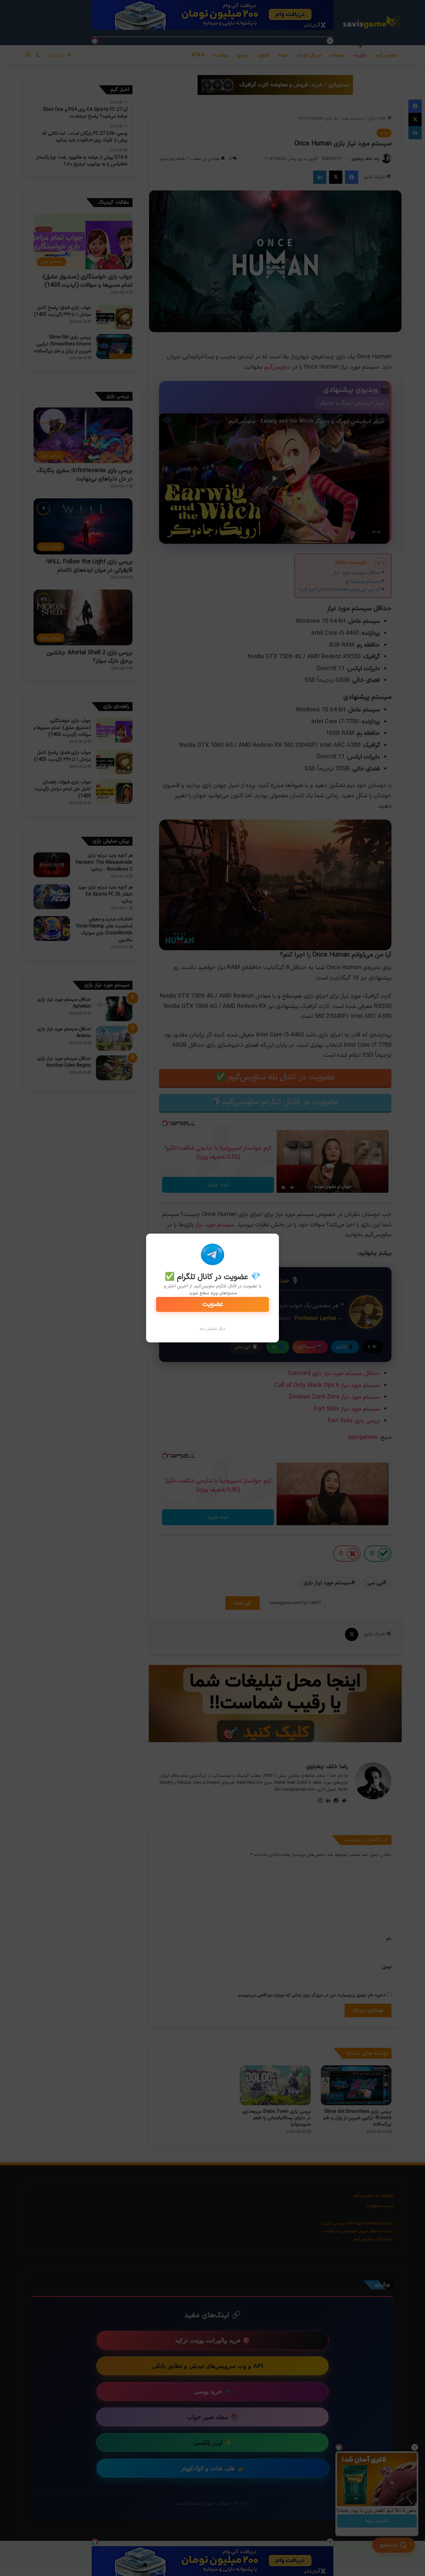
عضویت (213, 1304)
